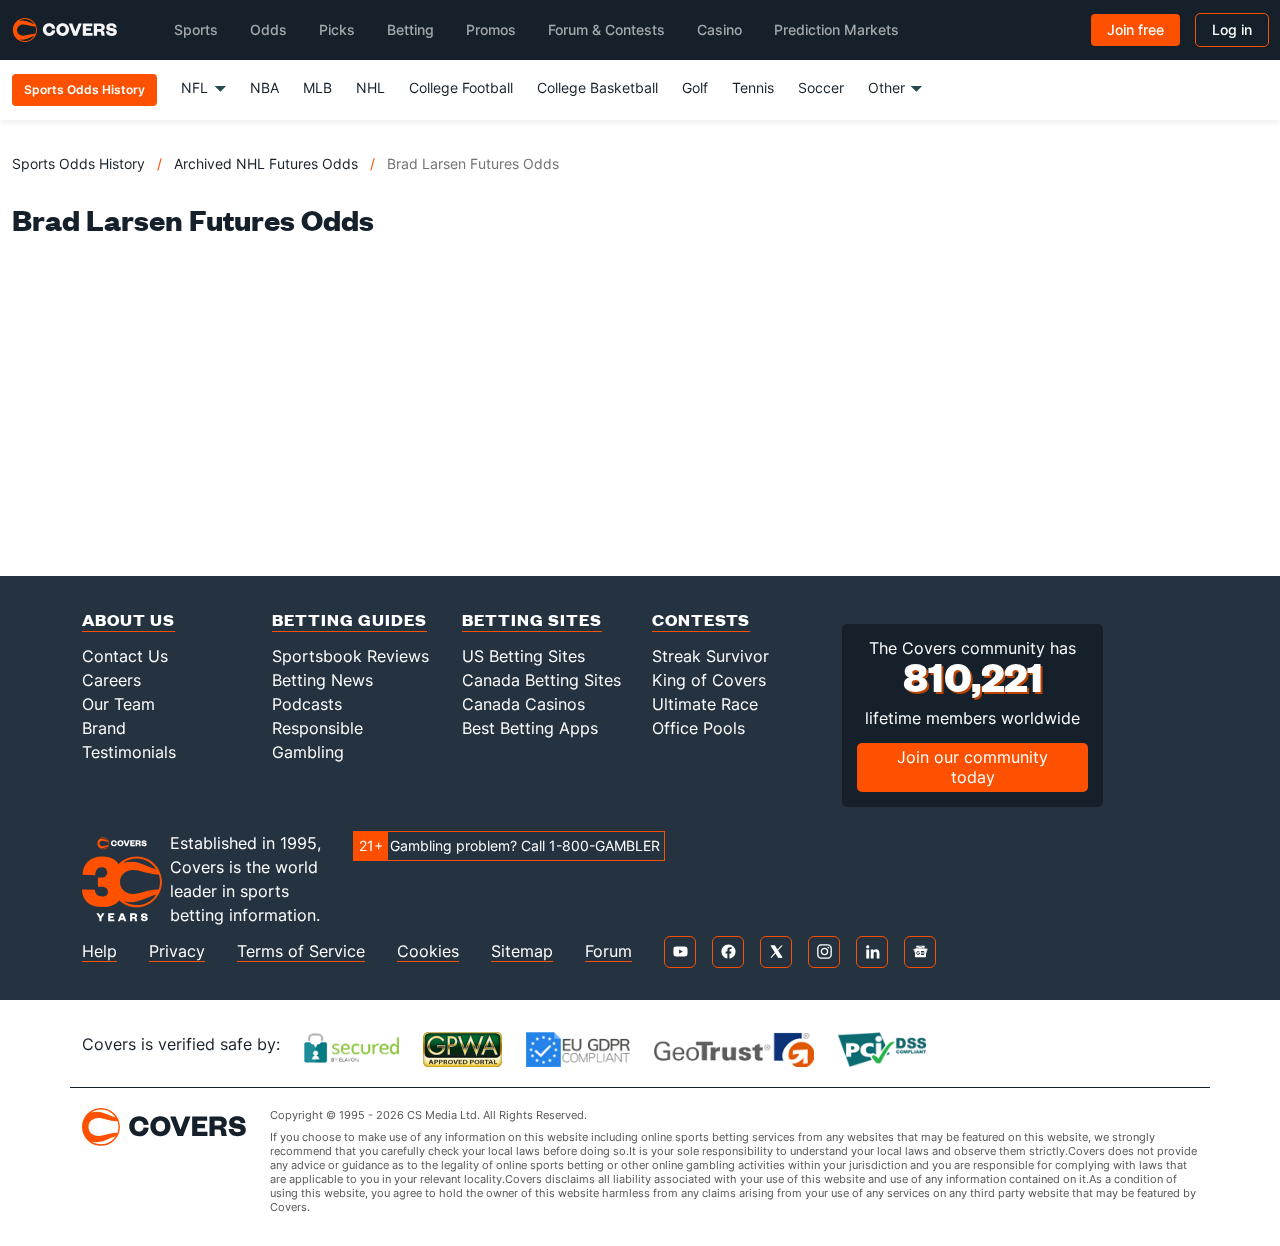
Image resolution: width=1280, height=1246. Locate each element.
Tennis (753, 87)
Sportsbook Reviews (350, 656)
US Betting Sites (523, 656)
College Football (461, 87)
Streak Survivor (710, 656)
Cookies (428, 951)
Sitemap (522, 951)
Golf (695, 87)
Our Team (118, 704)
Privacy (177, 951)
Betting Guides (349, 619)
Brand (104, 728)
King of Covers (709, 680)
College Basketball (597, 87)
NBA (264, 87)
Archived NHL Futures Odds (266, 163)
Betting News (322, 680)
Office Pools (698, 728)
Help (99, 951)
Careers (111, 680)
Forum (608, 951)
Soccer (821, 87)
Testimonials (129, 752)
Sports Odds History (78, 163)
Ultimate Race (705, 704)
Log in (1232, 29)
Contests (701, 619)
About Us (128, 619)
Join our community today (972, 766)
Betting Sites (532, 619)
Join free (1135, 29)
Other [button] (886, 87)
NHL (370, 87)
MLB (317, 87)
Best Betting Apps (530, 728)
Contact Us (125, 656)
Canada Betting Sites (541, 680)
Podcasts (307, 704)
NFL (194, 87)
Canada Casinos (523, 704)
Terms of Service (301, 951)
